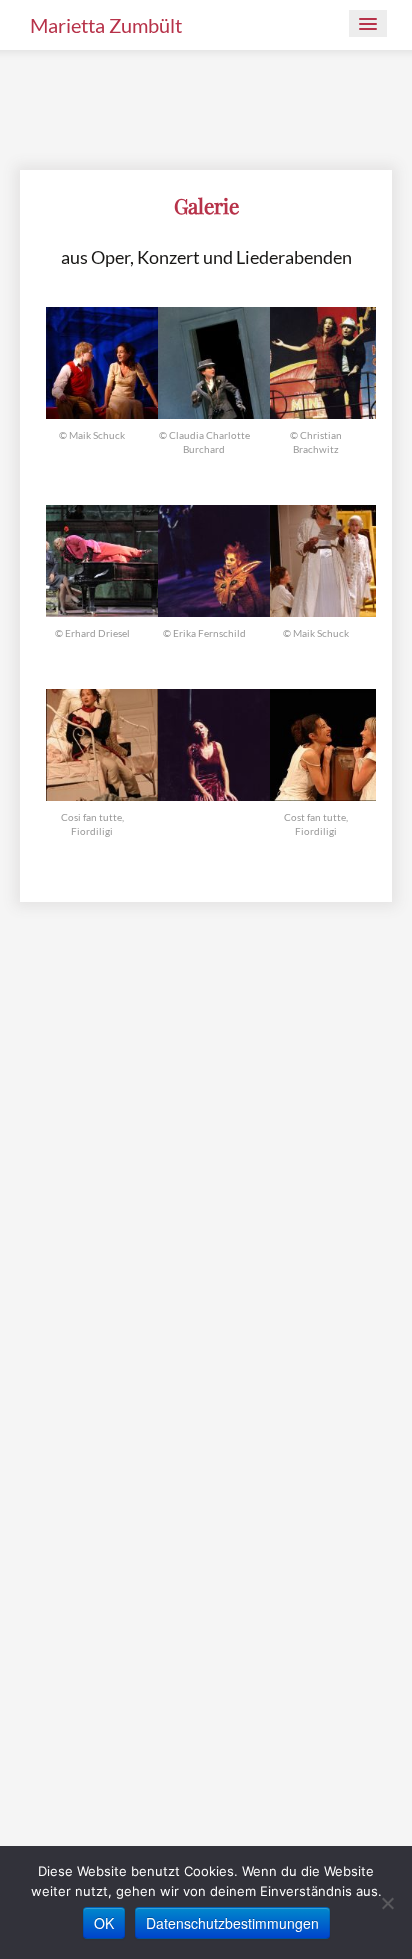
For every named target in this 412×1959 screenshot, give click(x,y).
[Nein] (387, 1903)
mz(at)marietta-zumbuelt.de (106, 1423)
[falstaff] (102, 558)
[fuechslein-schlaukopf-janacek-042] (214, 558)
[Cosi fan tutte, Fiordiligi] (326, 742)
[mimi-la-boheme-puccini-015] (102, 361)
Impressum (54, 1447)
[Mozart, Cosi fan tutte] (102, 742)
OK (104, 1923)
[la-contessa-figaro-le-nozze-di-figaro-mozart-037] (326, 558)
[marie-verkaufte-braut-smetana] (326, 361)
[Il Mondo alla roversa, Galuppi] (214, 742)
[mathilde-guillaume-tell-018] (214, 361)
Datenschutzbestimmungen (232, 1923)
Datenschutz (144, 1447)
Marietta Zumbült (106, 25)
